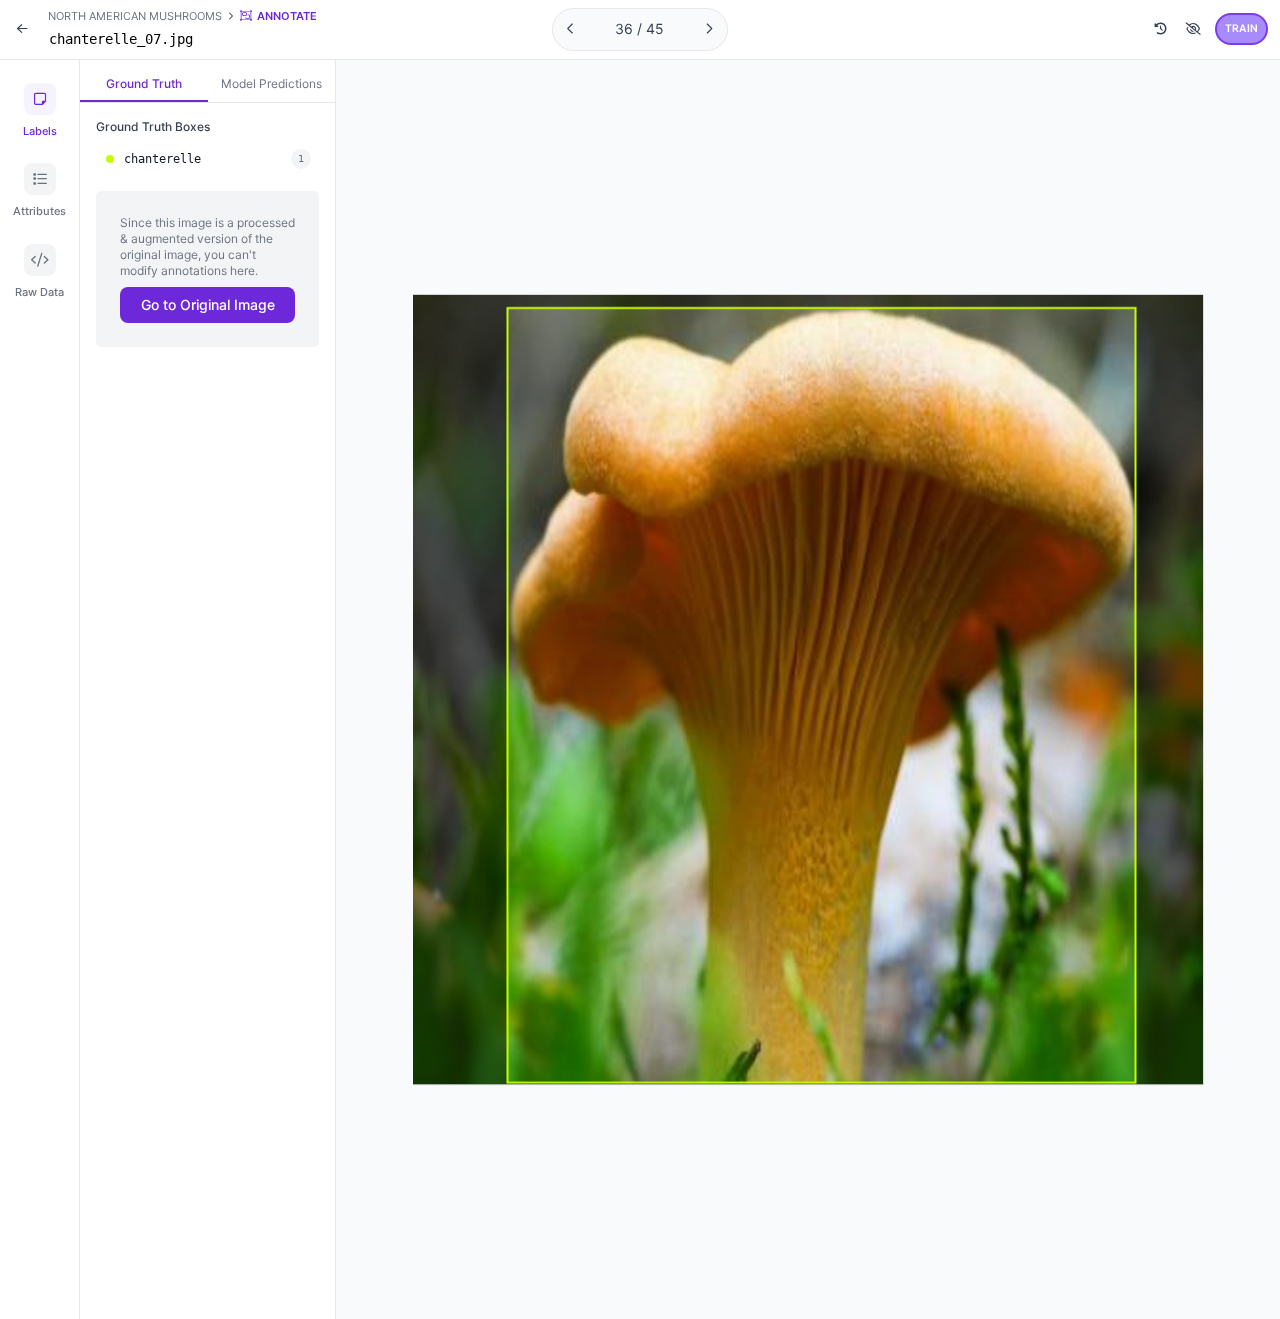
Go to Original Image (208, 304)
